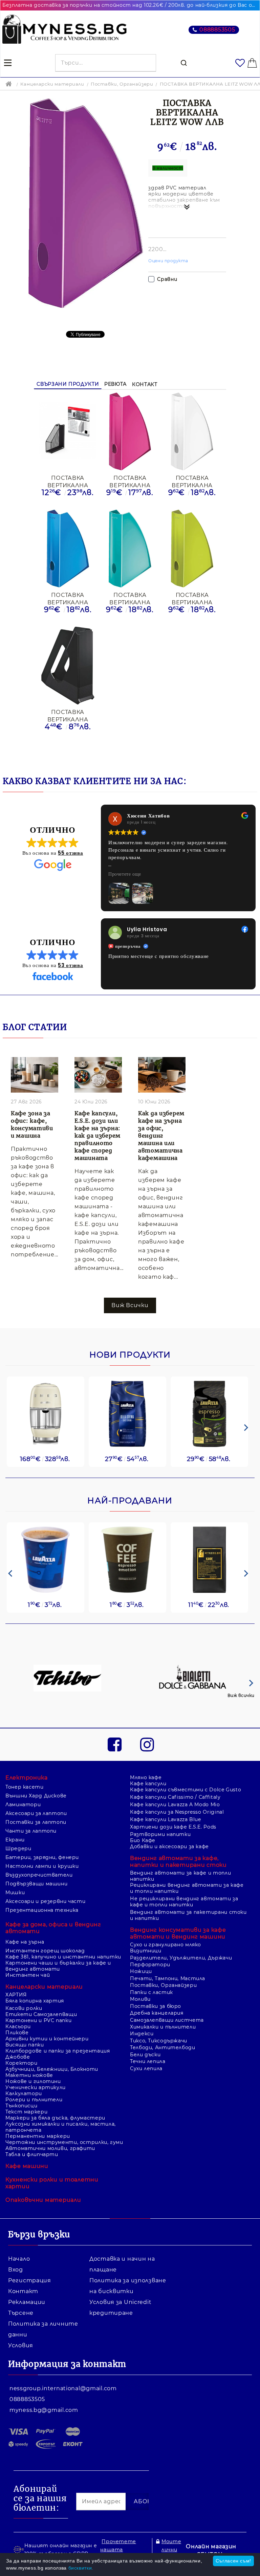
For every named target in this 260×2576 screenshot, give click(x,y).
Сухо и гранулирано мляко (166, 1945)
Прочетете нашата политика (118, 2550)
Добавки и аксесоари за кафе (169, 1846)
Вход (16, 2270)
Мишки (15, 1892)
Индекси (142, 2034)
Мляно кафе (146, 1777)
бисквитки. (81, 2568)
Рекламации (27, 2302)
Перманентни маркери (38, 2136)
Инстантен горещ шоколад (45, 1951)
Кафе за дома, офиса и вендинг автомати (53, 1928)
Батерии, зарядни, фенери (42, 1857)
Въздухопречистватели (39, 1875)
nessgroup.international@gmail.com (63, 2388)
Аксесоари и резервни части (45, 1901)
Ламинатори (23, 1805)
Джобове (18, 2057)
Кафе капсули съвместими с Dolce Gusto (186, 1790)
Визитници (146, 1951)
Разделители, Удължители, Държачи (181, 1958)
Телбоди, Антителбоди (163, 2047)
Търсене (21, 2313)
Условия (21, 2345)
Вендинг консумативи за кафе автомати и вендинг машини (178, 1933)
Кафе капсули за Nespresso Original (177, 1812)
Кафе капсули (148, 1784)
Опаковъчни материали (43, 2200)
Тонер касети (25, 1787)
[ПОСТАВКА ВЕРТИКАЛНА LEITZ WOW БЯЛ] (192, 431)
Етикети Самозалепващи (41, 2014)
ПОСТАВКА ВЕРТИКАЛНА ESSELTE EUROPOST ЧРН (68, 715)
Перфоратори (150, 1965)
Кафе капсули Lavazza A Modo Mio (175, 1805)
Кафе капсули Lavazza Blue (166, 1819)
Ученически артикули (36, 2087)
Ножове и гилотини (33, 2081)
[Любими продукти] (240, 63)
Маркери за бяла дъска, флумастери (55, 2118)
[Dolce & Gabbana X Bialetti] (193, 1679)
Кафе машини (27, 2166)
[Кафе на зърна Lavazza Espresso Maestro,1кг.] (209, 1414)
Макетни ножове (29, 2075)
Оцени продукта (168, 261)
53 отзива (70, 965)
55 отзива (70, 853)
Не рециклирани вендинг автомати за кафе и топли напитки (184, 1902)
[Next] (245, 1428)
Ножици (141, 1971)
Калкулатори (24, 2093)
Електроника (27, 1778)
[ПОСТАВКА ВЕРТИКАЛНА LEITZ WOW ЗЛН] (192, 548)
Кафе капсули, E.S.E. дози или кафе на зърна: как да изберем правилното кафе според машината (97, 1136)
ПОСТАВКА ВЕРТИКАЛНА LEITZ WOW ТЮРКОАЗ (130, 598)
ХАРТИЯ (16, 1995)
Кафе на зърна (25, 1942)
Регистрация (30, 2280)
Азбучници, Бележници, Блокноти (52, 2069)
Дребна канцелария (157, 2013)
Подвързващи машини (36, 1884)
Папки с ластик (151, 1992)
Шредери (18, 1849)
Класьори (18, 2026)
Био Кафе (143, 1840)
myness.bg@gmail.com (44, 2410)
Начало (19, 2259)
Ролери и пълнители (34, 2100)
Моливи (140, 1999)
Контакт (145, 384)
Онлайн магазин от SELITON (211, 2550)
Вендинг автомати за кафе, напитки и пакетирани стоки (178, 1862)
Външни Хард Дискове (36, 1796)
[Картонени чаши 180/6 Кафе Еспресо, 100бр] (127, 1560)
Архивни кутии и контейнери (47, 2039)
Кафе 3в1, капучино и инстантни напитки (63, 1957)
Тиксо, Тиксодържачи (159, 2041)
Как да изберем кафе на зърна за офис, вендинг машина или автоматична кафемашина (161, 1136)
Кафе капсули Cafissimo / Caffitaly (175, 1797)
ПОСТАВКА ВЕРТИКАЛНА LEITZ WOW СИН (68, 598)
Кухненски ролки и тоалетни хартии (52, 2183)
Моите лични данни (171, 2550)
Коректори (21, 2063)
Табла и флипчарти (32, 2154)
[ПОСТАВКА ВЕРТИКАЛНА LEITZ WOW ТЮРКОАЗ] (130, 548)
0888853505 (217, 30)
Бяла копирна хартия (35, 2001)
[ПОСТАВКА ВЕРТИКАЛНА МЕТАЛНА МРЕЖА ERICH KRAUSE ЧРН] (68, 431)
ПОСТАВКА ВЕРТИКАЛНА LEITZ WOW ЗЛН (192, 598)
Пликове (17, 2033)
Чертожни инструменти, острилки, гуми (64, 2142)
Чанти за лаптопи (31, 1831)
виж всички (130, 1305)
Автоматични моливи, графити (50, 2148)
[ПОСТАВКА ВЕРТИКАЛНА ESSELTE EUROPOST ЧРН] (68, 666)
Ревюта (115, 384)
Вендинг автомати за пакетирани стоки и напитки (188, 1915)
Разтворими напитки (160, 1834)
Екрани (15, 1840)
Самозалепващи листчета (167, 2020)
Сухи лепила (146, 2068)
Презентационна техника (42, 1910)
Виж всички (241, 1695)
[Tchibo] (67, 1679)
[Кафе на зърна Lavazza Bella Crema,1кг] (127, 1414)
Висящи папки (25, 2045)
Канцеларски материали (52, 84)
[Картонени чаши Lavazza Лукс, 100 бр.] (46, 1560)
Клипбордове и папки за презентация (58, 2051)
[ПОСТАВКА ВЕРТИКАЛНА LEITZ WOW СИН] (68, 548)
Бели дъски (145, 2055)
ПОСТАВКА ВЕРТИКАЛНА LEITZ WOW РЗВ (130, 481)
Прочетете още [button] (125, 874)
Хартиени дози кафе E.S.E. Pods (173, 1827)
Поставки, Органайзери (122, 84)
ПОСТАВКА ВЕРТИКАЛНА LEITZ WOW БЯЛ (192, 481)
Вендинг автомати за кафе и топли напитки (180, 1876)
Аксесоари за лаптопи (36, 1813)
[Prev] (10, 1573)
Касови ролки (24, 2008)
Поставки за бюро (156, 2006)
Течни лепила (148, 2061)
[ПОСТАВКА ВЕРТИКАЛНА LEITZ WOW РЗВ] (130, 431)
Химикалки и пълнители (163, 2027)
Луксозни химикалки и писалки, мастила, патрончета (61, 2127)
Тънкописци (21, 2106)
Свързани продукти (68, 384)
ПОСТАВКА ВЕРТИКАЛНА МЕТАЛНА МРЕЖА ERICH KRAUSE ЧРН (68, 481)
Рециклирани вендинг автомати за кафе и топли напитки (187, 1888)
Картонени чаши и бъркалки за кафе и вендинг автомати (58, 1966)
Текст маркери (26, 2112)
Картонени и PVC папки (38, 2020)
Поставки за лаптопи (36, 1822)
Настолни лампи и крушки (42, 1866)
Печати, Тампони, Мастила (168, 1978)
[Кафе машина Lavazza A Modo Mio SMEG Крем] (46, 1414)
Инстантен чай (28, 1975)
